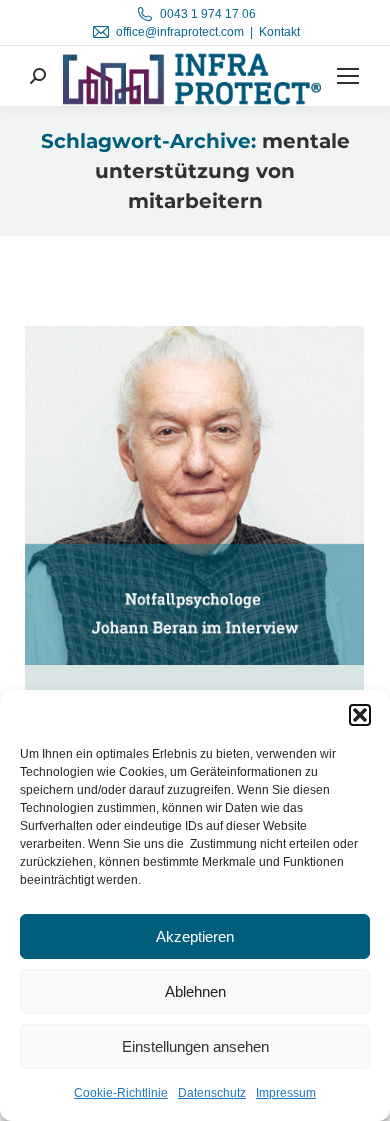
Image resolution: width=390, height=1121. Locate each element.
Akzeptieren (195, 936)
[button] (360, 715)
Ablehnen (195, 991)
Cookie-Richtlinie (121, 1093)
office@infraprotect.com (180, 32)
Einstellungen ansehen (195, 1046)
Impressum (286, 1093)
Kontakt (279, 32)
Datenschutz (212, 1093)
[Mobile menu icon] (348, 76)
